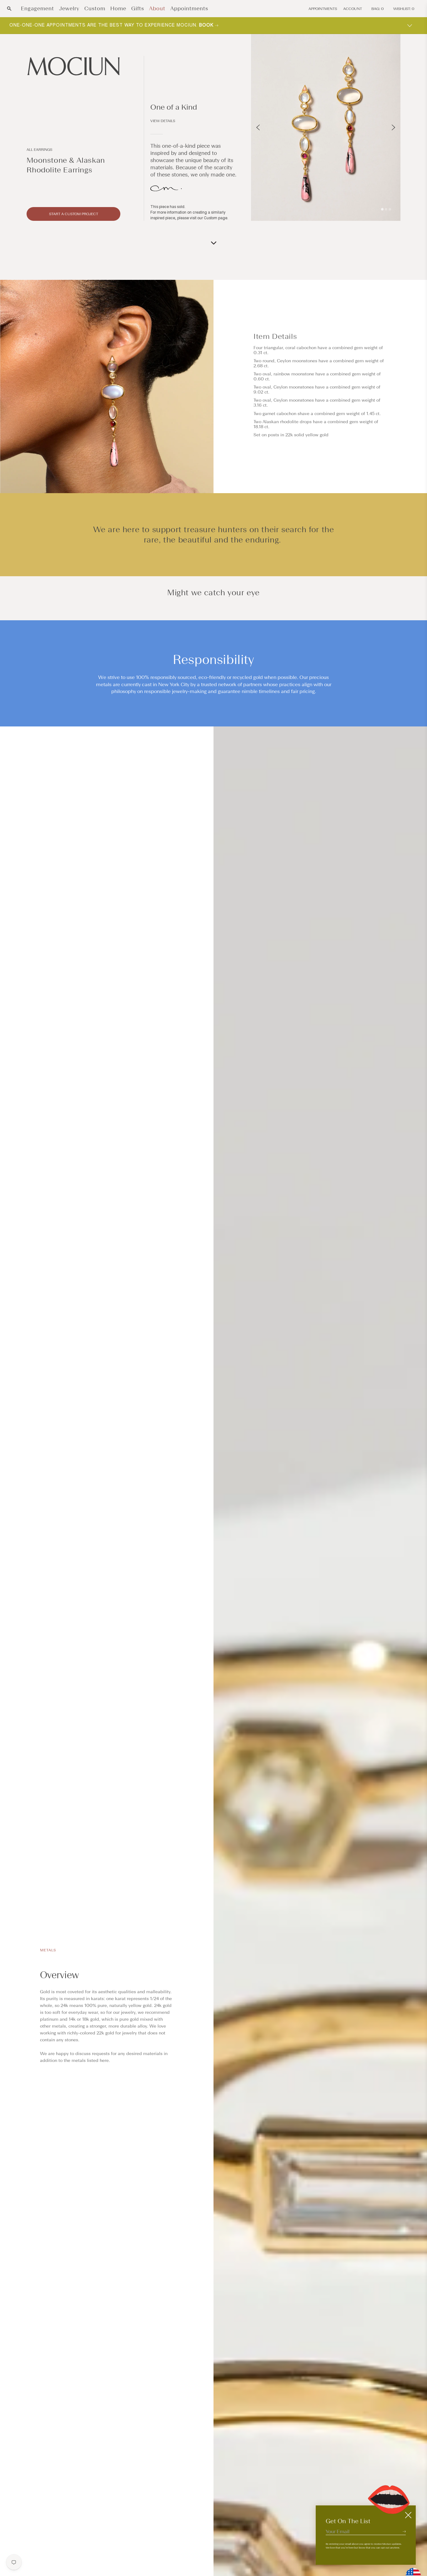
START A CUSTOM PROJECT (74, 214)
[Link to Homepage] (73, 66)
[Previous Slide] (258, 127)
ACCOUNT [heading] (353, 9)
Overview (59, 1975)
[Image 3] (390, 209)
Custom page (216, 218)
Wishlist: (404, 9)
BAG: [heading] (378, 9)
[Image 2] (386, 209)
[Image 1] (382, 209)
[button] (9, 9)
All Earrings (39, 150)
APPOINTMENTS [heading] (323, 9)
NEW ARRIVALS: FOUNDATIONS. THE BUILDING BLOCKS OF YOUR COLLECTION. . (119, 25)
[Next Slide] (393, 127)
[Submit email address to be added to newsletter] (404, 2531)
